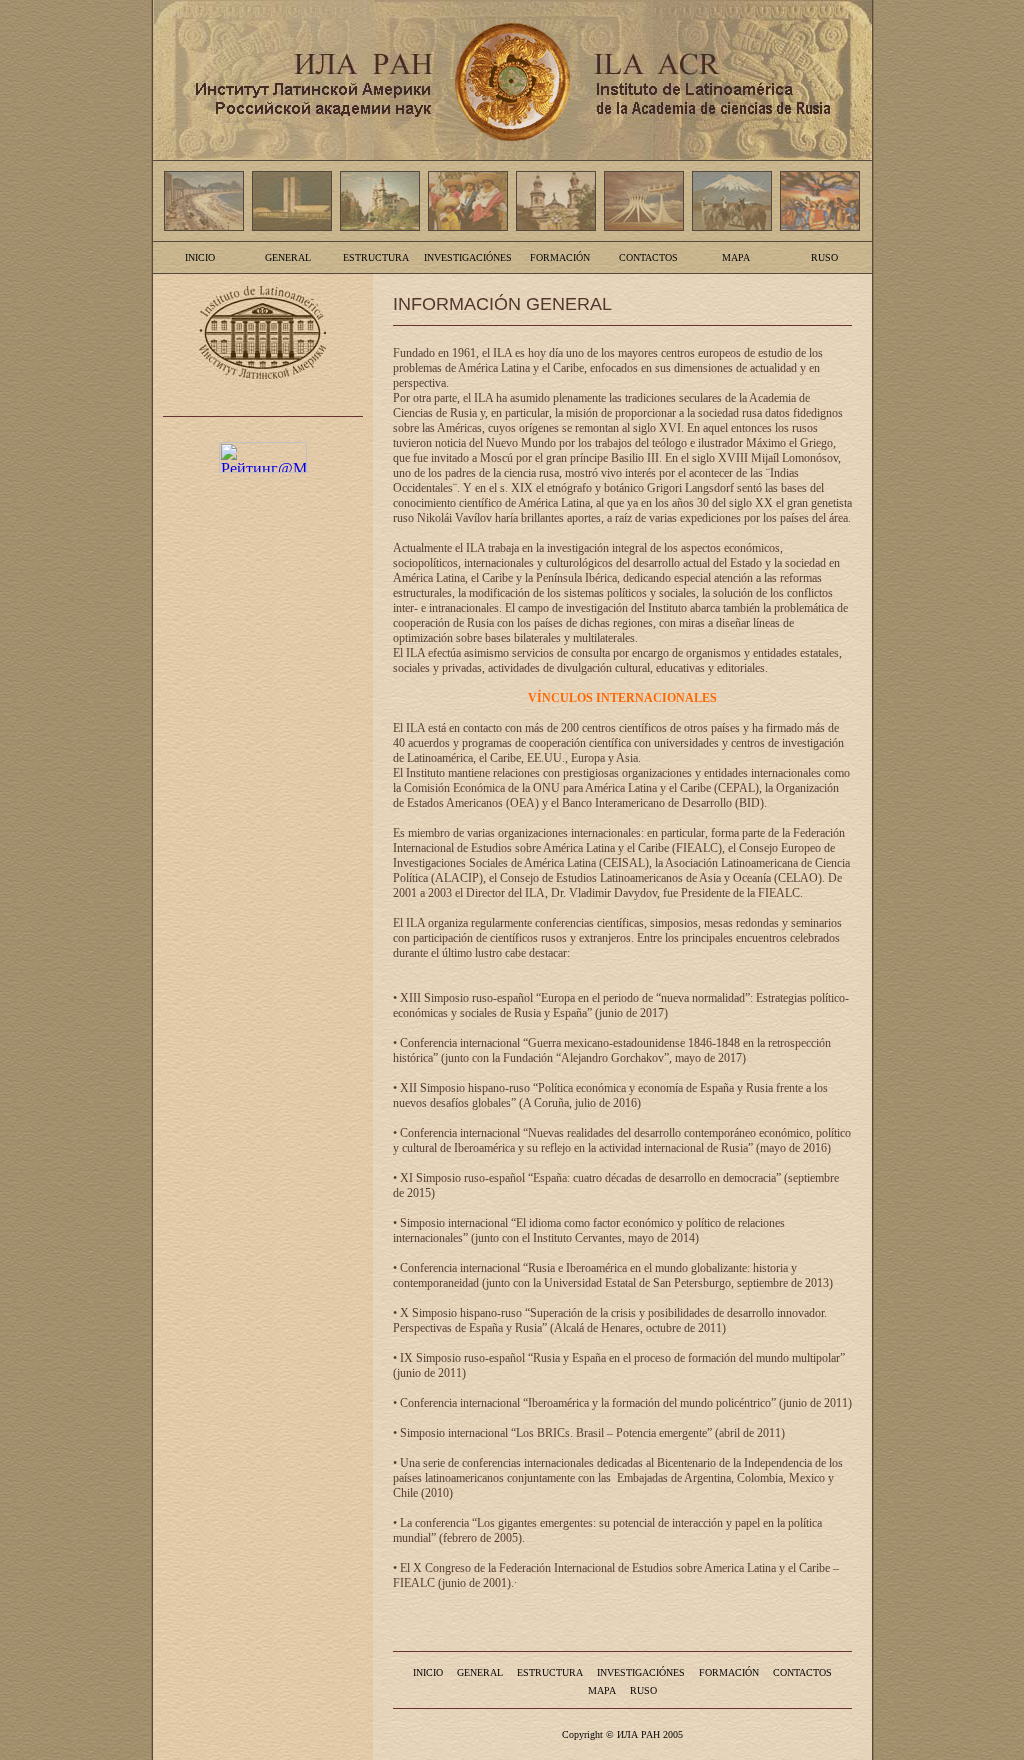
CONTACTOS (648, 257)
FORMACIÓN (560, 257)
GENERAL (288, 257)
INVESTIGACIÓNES (468, 257)
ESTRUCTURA (376, 257)
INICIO (200, 257)
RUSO (824, 257)
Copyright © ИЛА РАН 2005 (622, 1734)
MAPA (736, 257)
